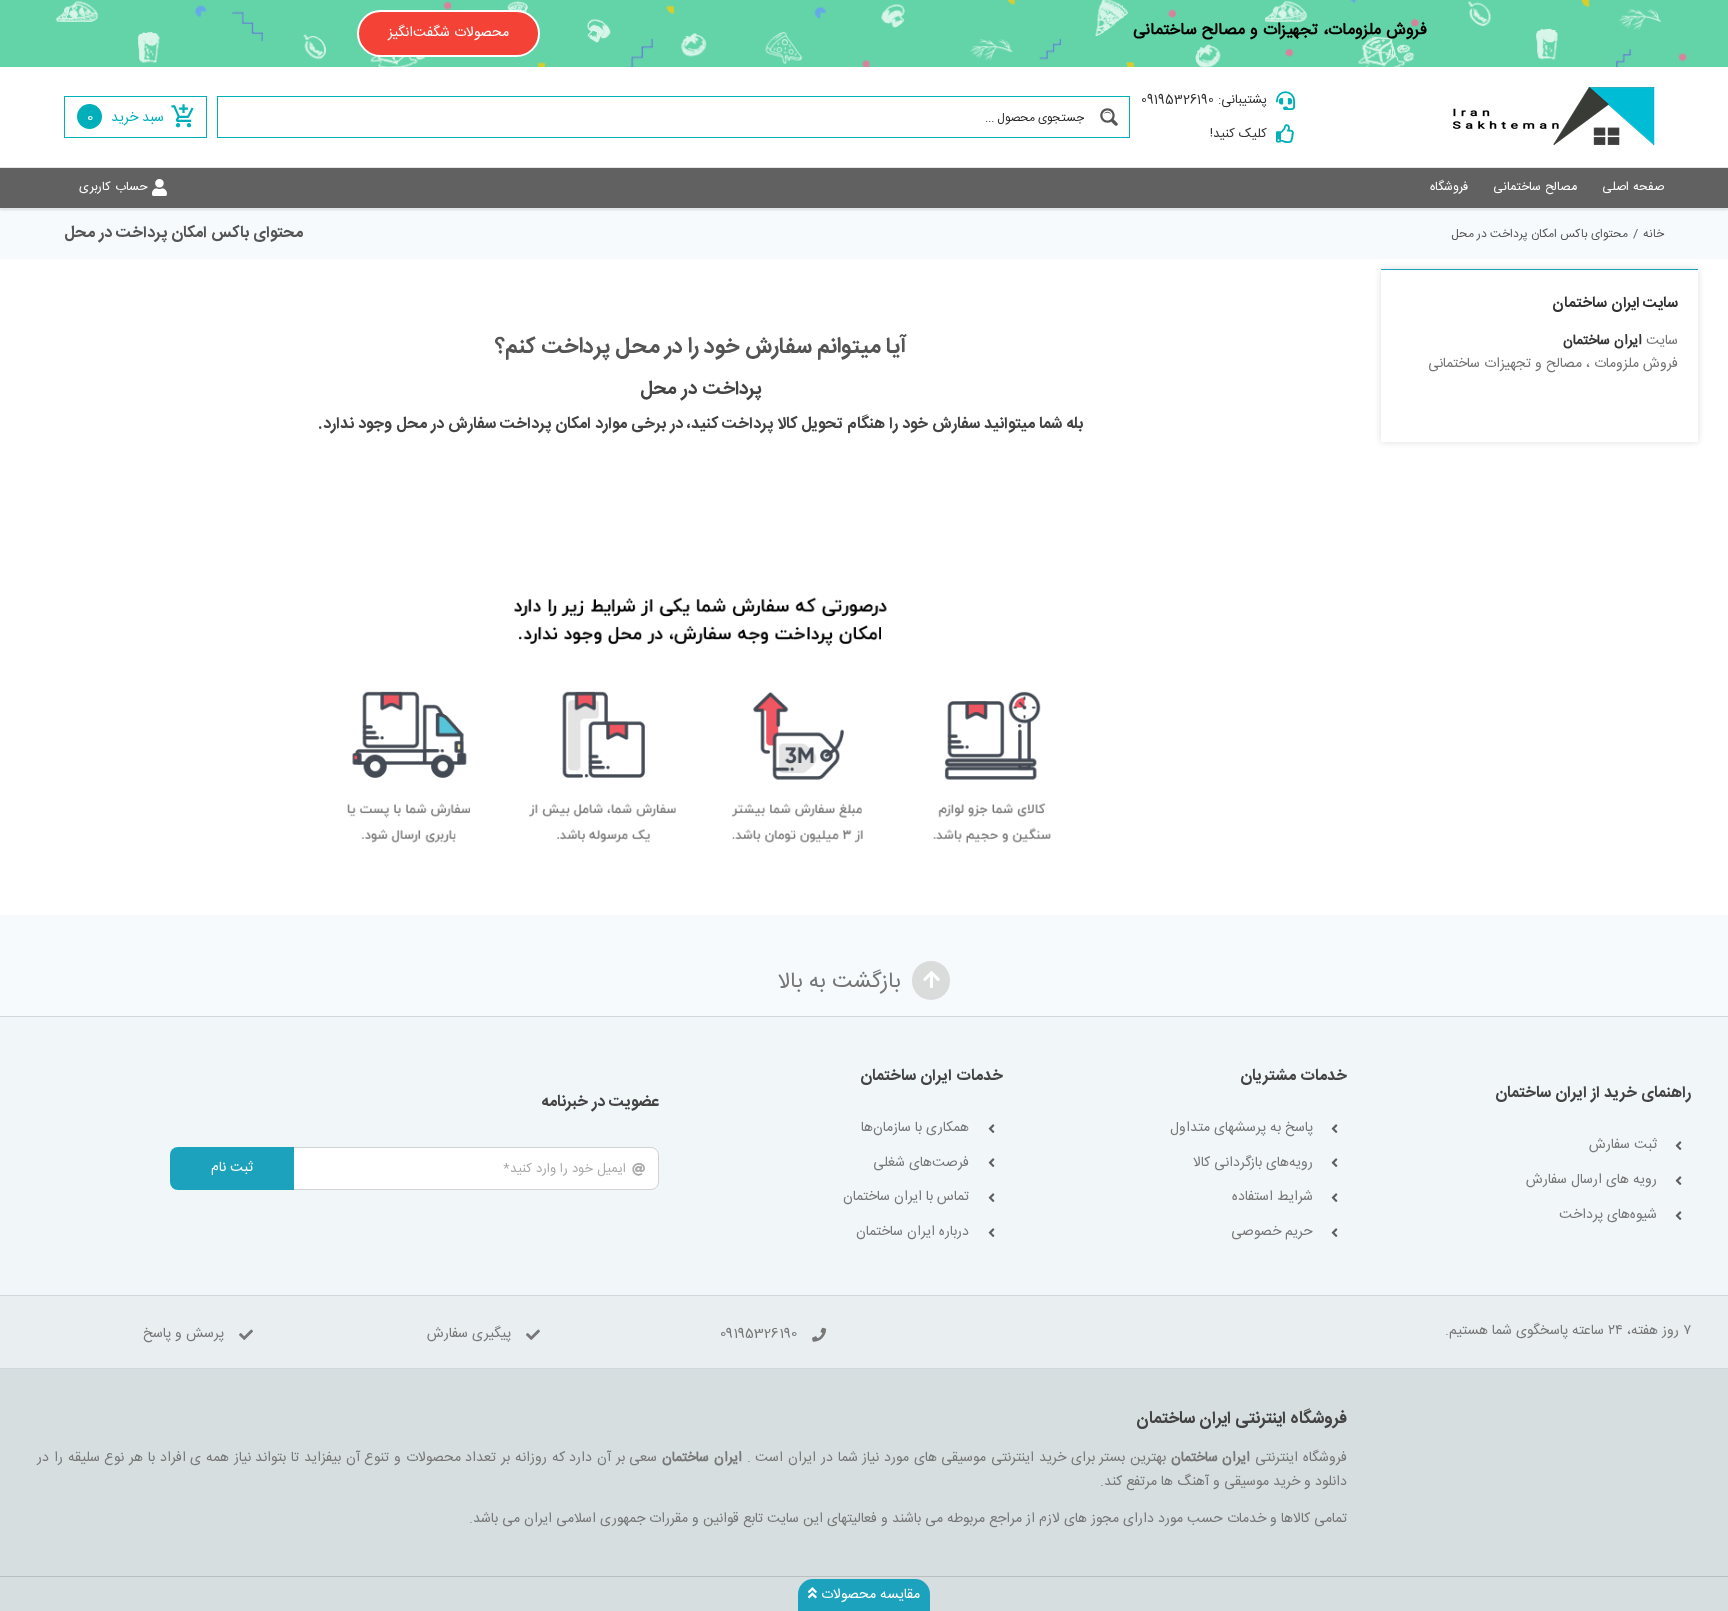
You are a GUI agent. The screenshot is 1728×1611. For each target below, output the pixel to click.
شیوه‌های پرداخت (1608, 1215)
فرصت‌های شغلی (921, 1163)
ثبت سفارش (1623, 1145)
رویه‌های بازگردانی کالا (1253, 1163)
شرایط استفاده (1272, 1197)
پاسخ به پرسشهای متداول (1241, 1128)
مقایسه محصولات (868, 1595)
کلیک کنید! (1238, 134)
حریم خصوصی (1272, 1232)
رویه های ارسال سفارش (1591, 1180)
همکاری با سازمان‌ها (915, 1128)
